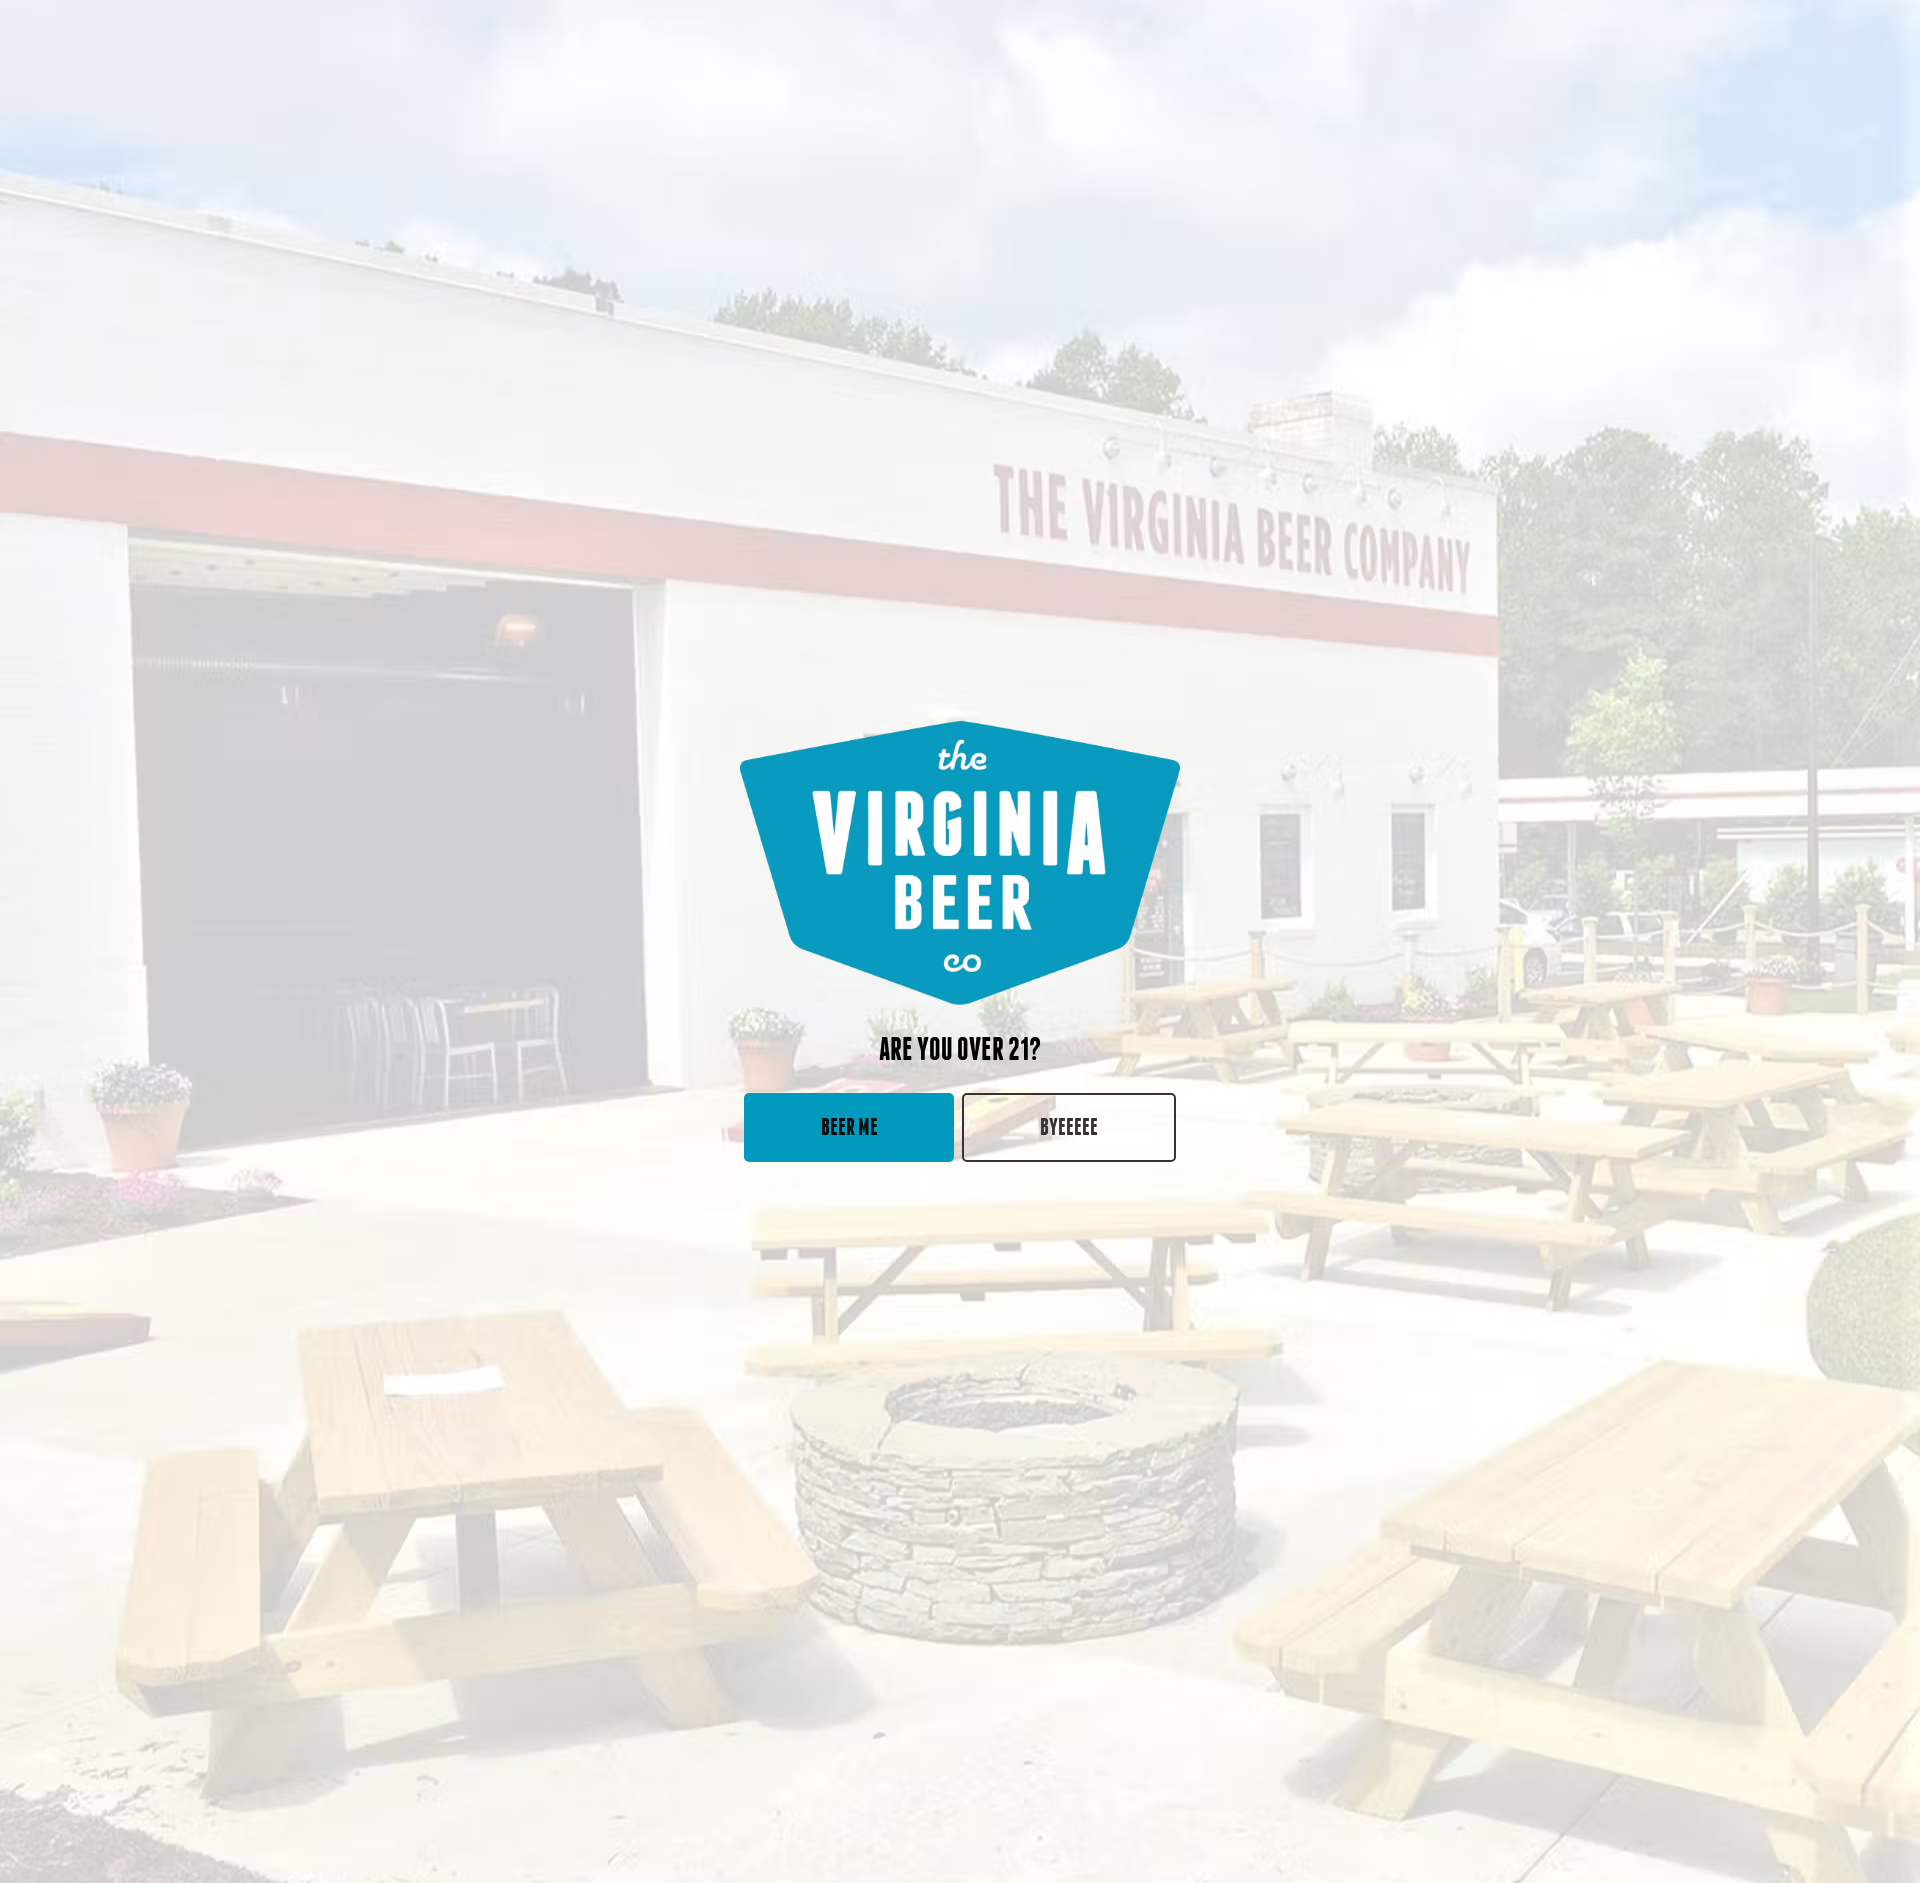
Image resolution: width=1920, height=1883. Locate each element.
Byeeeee (1069, 1126)
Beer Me (849, 1126)
